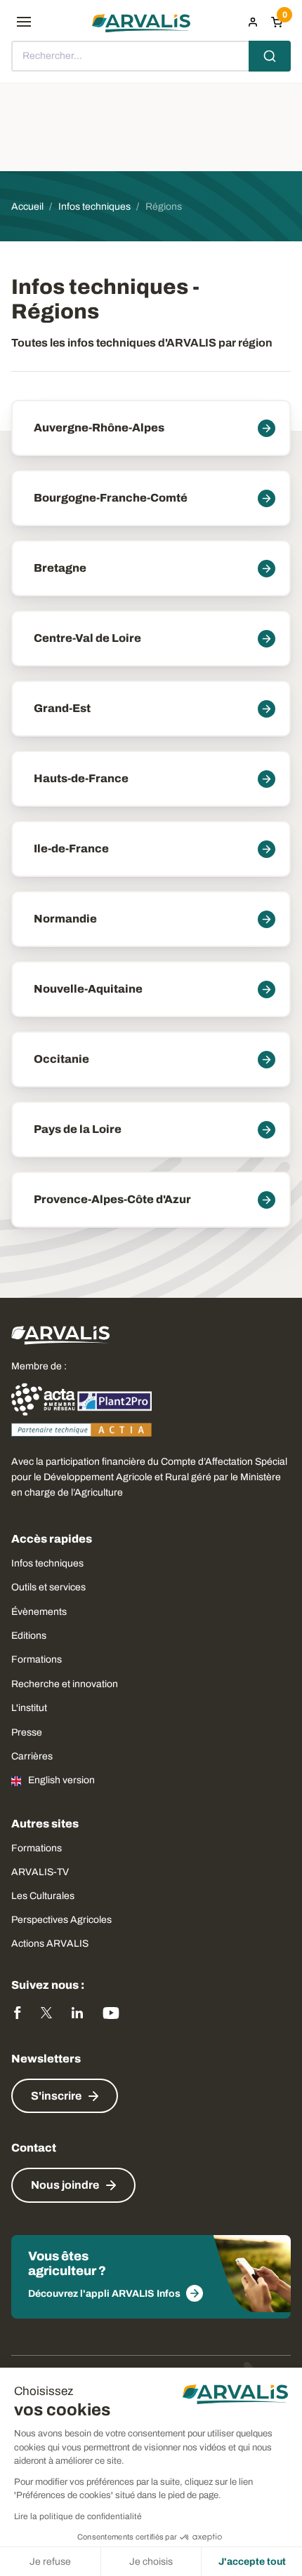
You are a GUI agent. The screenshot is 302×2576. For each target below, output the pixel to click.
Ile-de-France (71, 848)
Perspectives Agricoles (61, 1920)
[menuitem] (253, 22)
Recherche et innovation (65, 1684)
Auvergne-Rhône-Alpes (99, 428)
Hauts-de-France (81, 778)
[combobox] (151, 56)
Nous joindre (65, 2185)
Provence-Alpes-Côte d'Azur (112, 1199)
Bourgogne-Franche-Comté (111, 498)
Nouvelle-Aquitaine (88, 989)
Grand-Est (62, 708)
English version (61, 1780)
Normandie (65, 919)
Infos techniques (47, 1563)
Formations (37, 1659)
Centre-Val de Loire (87, 638)
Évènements (39, 1612)
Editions (29, 1636)
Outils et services (48, 1587)
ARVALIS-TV (40, 1872)
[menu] (24, 22)
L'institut (29, 1708)
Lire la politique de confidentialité (78, 2516)
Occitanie (61, 1059)
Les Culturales (43, 1896)
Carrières (32, 1756)
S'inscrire (56, 2096)
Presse (27, 1732)
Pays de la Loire (78, 1129)
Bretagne (60, 568)
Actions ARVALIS (50, 1944)
